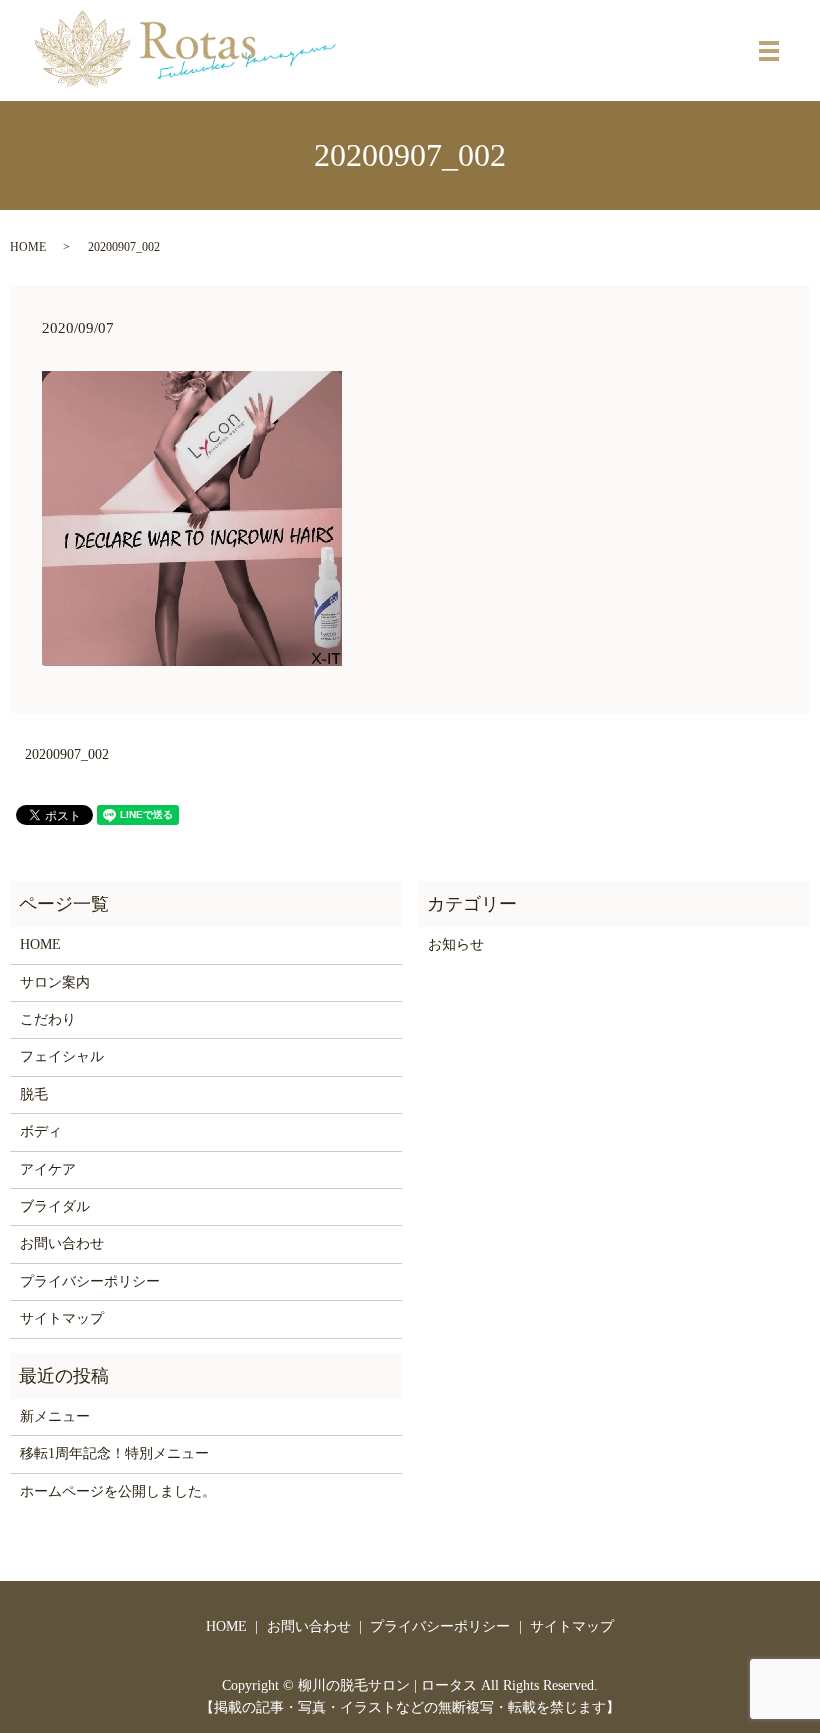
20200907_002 (67, 754)
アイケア (48, 1169)
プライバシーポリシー (90, 1281)
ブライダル (55, 1206)
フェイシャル (62, 1056)
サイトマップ (62, 1318)
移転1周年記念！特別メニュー (114, 1453)
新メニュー (55, 1416)
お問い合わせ (62, 1243)
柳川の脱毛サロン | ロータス (387, 1685)
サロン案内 (55, 982)
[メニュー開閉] (769, 51)
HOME (28, 247)
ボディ (41, 1131)
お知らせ (456, 944)
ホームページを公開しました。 (118, 1491)
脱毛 (34, 1094)
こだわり (48, 1019)
